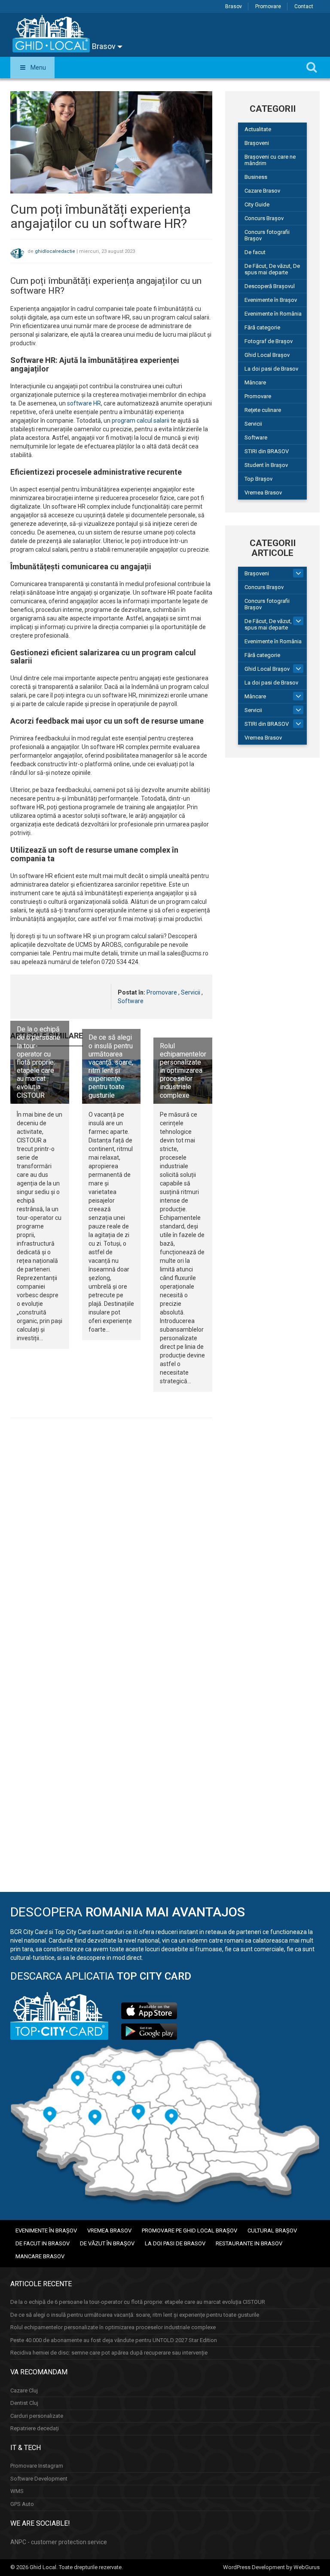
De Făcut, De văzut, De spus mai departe (272, 269)
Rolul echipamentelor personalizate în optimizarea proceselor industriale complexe (183, 1071)
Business (256, 177)
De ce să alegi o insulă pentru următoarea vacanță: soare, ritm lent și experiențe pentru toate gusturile (111, 1066)
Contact (304, 6)
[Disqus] (111, 1543)
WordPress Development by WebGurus (271, 2567)
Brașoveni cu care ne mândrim (270, 160)
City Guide (257, 204)
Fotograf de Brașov (269, 341)
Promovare (268, 6)
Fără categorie (262, 327)
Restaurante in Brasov (249, 2243)
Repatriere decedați (35, 2428)
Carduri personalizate (37, 2416)
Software (131, 1001)
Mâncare (255, 382)
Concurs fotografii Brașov (267, 235)
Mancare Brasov (40, 2256)
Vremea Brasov (263, 493)
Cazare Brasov (262, 191)
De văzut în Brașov (107, 2243)
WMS (17, 2491)
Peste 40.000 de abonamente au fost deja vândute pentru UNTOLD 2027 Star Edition (114, 2340)
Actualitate (258, 129)
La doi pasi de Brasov (271, 369)
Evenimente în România (273, 314)
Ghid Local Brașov (267, 355)
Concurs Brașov (264, 218)
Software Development (39, 2479)
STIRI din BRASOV (267, 451)
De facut (255, 252)
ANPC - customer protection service (59, 2542)
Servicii (191, 992)
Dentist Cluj (24, 2403)
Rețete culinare (263, 410)
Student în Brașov (266, 465)
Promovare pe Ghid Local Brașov (189, 2231)
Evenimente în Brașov (271, 300)
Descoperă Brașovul (270, 286)
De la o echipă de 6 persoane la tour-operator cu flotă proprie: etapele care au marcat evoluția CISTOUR (38, 1062)
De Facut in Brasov (43, 2243)
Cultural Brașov (272, 2231)
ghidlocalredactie (55, 251)
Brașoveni (257, 143)
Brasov (234, 6)
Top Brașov (258, 479)
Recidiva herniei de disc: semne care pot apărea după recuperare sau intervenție (109, 2353)
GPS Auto (22, 2504)
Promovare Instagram (37, 2466)
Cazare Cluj (24, 2390)
